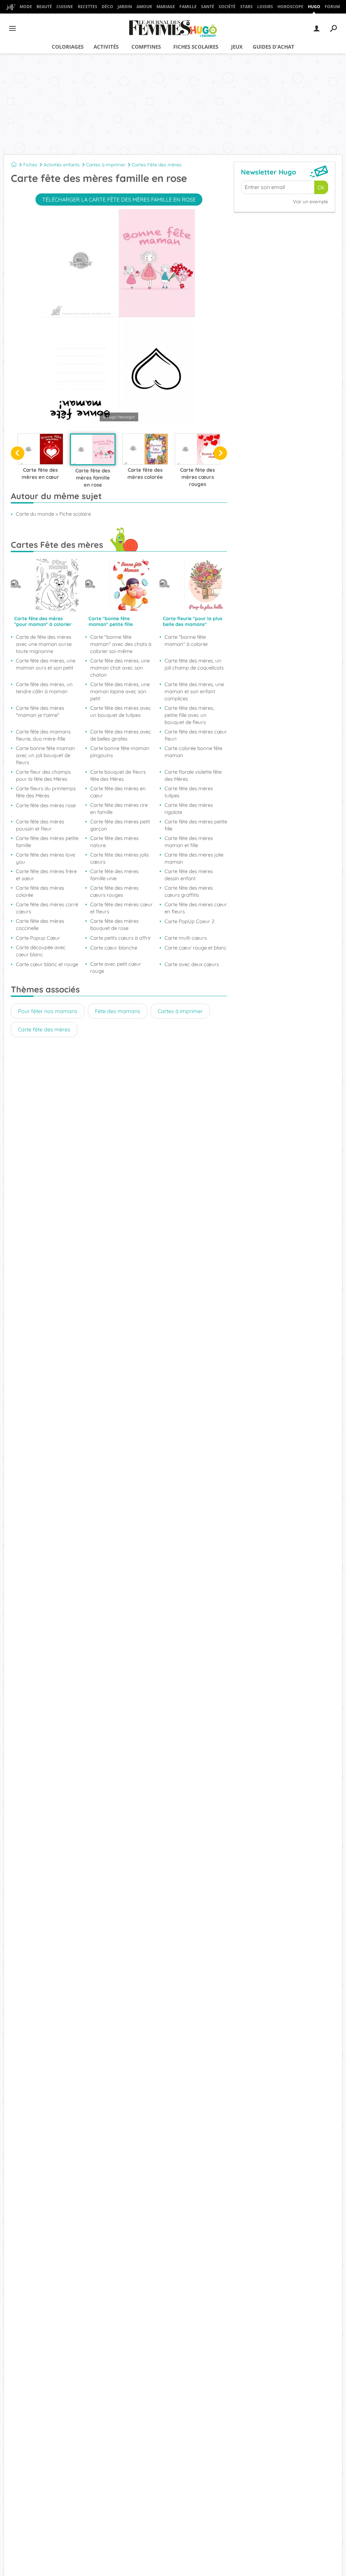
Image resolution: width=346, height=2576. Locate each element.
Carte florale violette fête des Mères (193, 775)
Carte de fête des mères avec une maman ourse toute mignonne (44, 644)
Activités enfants (62, 165)
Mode (26, 7)
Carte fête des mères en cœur (118, 792)
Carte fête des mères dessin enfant (189, 875)
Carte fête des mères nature (114, 842)
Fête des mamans (118, 1011)
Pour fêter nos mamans (48, 1011)
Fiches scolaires (196, 47)
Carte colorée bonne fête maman (193, 752)
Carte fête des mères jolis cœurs (119, 858)
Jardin (125, 7)
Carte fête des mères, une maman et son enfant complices (194, 691)
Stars (246, 7)
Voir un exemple (311, 202)
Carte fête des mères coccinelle (40, 924)
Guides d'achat (274, 47)
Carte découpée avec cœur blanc (41, 951)
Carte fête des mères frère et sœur (46, 875)
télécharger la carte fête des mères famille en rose (119, 200)
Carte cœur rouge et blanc (196, 948)
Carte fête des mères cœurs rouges (114, 891)
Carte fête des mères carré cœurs (47, 908)
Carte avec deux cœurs (192, 964)
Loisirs (265, 7)
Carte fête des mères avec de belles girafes (121, 735)
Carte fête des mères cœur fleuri (196, 735)
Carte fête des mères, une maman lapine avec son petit (120, 691)
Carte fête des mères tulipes (189, 792)
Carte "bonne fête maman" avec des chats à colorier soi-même (121, 644)
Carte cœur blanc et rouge (47, 964)
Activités (106, 47)
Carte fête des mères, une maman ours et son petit (46, 664)
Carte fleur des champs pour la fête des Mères (43, 775)
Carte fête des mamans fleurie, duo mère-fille (43, 735)
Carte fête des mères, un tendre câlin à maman (44, 688)
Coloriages (68, 47)
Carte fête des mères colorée (40, 891)
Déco (107, 7)
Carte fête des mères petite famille (47, 842)
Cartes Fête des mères (157, 165)
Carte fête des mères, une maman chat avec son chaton (120, 668)
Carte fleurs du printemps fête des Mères (46, 792)
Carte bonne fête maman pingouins (120, 752)
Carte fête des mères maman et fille (189, 842)
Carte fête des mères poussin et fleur (40, 825)
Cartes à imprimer (106, 165)
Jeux (237, 47)
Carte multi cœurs (186, 938)
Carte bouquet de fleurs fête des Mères (118, 775)
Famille (188, 7)
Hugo (314, 7)
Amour (144, 7)
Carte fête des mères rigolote (189, 809)
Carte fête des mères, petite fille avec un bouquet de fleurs (189, 715)
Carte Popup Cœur (38, 938)
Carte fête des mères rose (46, 805)
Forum (332, 7)
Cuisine (65, 7)
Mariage (166, 7)
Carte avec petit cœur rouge (116, 967)
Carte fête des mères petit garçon (120, 825)
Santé (208, 7)
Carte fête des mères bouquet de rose (114, 924)
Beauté (44, 7)
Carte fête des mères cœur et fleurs (121, 908)
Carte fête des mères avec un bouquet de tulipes (121, 711)
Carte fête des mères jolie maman (194, 858)
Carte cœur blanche (114, 948)
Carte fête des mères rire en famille (119, 809)
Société (227, 7)
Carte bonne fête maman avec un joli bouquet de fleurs (45, 755)
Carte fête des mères (44, 1029)
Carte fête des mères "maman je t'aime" (40, 711)
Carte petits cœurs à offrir (121, 938)
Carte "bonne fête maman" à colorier (187, 640)
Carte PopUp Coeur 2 (190, 921)
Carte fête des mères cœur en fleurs (196, 908)
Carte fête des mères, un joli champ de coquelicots (194, 664)
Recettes (88, 7)
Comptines (146, 47)
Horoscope (290, 7)
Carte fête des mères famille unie (114, 875)
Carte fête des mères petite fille (196, 825)
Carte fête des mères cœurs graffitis (189, 891)
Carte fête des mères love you (45, 858)
